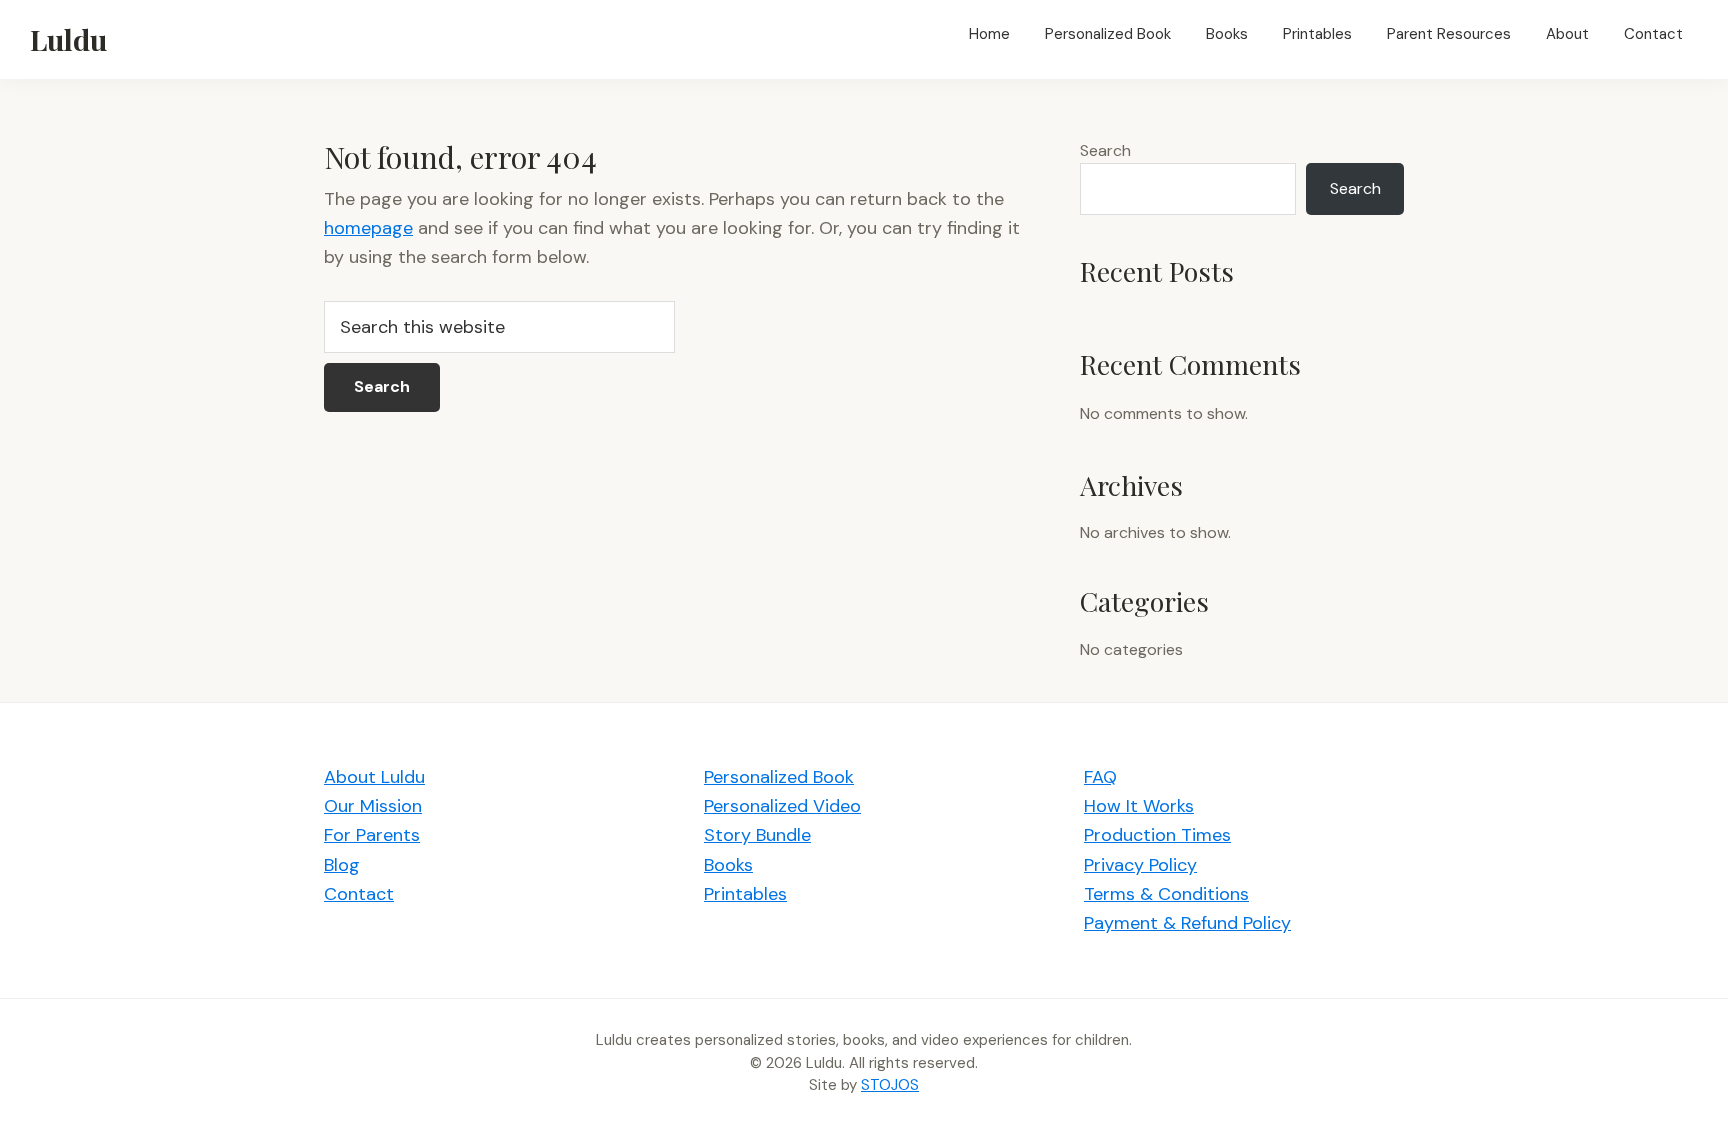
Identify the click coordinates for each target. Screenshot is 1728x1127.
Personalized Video (782, 806)
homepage (368, 228)
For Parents (372, 835)
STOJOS (890, 1085)
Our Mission (373, 806)
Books (728, 865)
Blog (342, 865)
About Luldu (374, 777)
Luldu (68, 39)
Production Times (1157, 835)
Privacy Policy (1140, 865)
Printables (745, 894)
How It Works (1139, 806)
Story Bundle (757, 835)
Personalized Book (779, 777)
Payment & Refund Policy (1187, 923)
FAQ (1100, 777)
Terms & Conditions (1166, 894)
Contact (359, 894)
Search (1105, 150)
